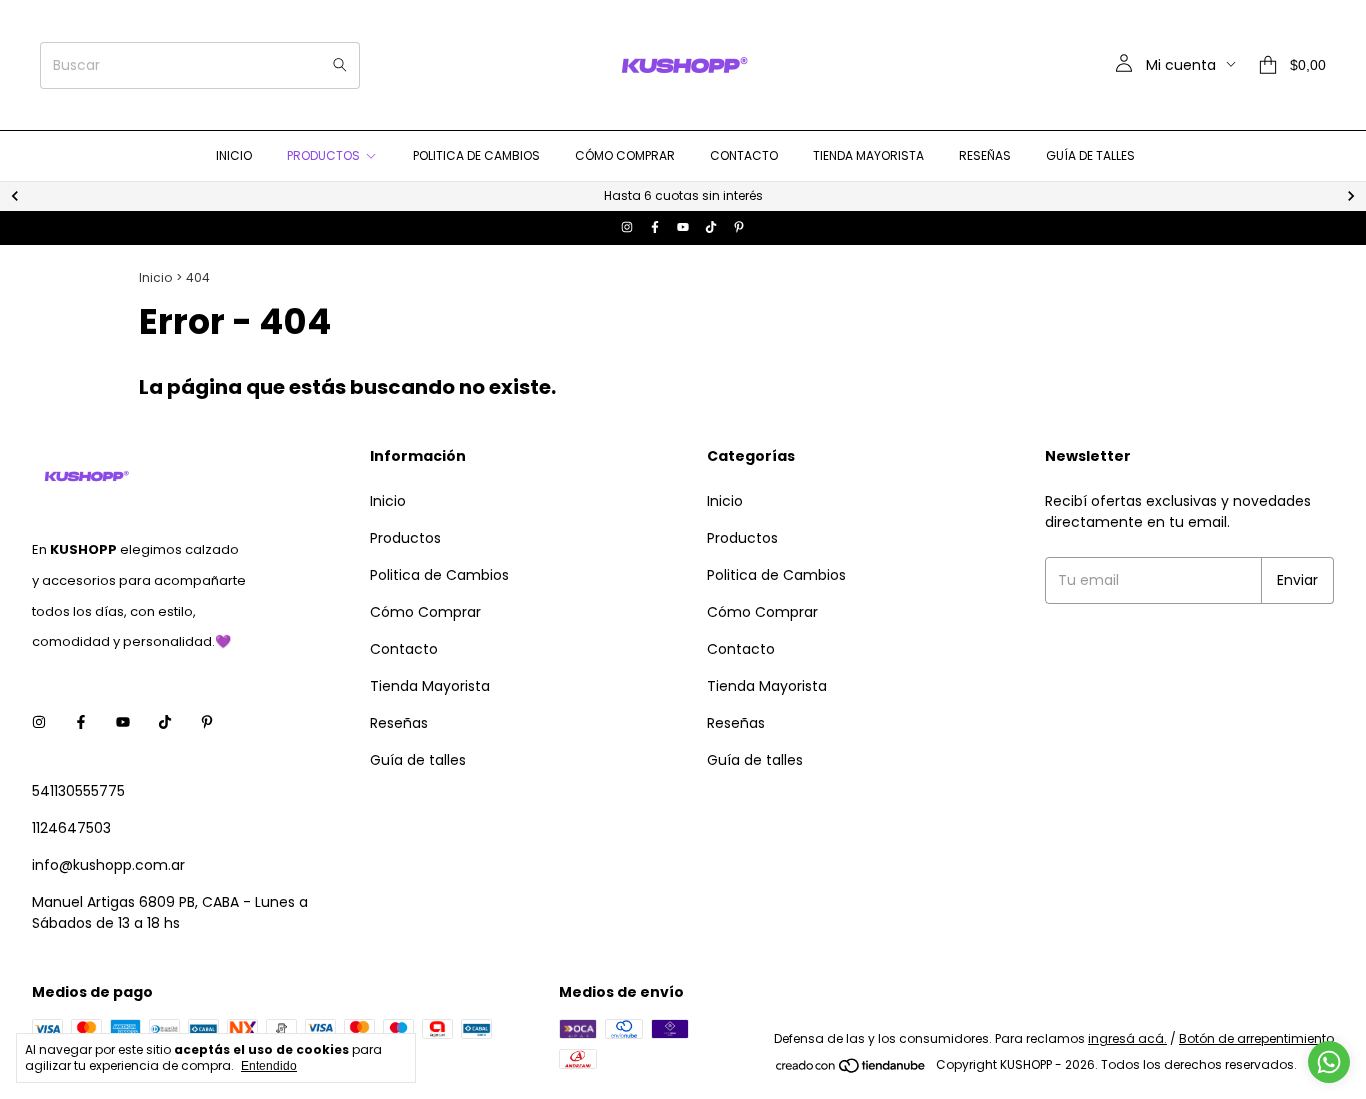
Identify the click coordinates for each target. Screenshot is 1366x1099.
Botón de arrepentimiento (1256, 1038)
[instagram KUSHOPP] (627, 228)
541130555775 (78, 791)
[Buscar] (340, 65)
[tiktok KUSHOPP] (711, 228)
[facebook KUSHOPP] (655, 228)
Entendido (269, 1066)
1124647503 (71, 828)
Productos (323, 155)
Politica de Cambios (476, 155)
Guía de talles (1090, 155)
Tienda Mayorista (868, 155)
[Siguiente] (1351, 196)
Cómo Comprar (625, 155)
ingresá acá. (1127, 1038)
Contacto (744, 155)
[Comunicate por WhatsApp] (1329, 1062)
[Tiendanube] (851, 1069)
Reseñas (985, 155)
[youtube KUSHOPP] (683, 228)
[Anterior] (15, 196)
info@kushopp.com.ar (108, 865)
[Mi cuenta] (1124, 65)
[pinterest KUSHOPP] (739, 228)
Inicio (234, 155)
